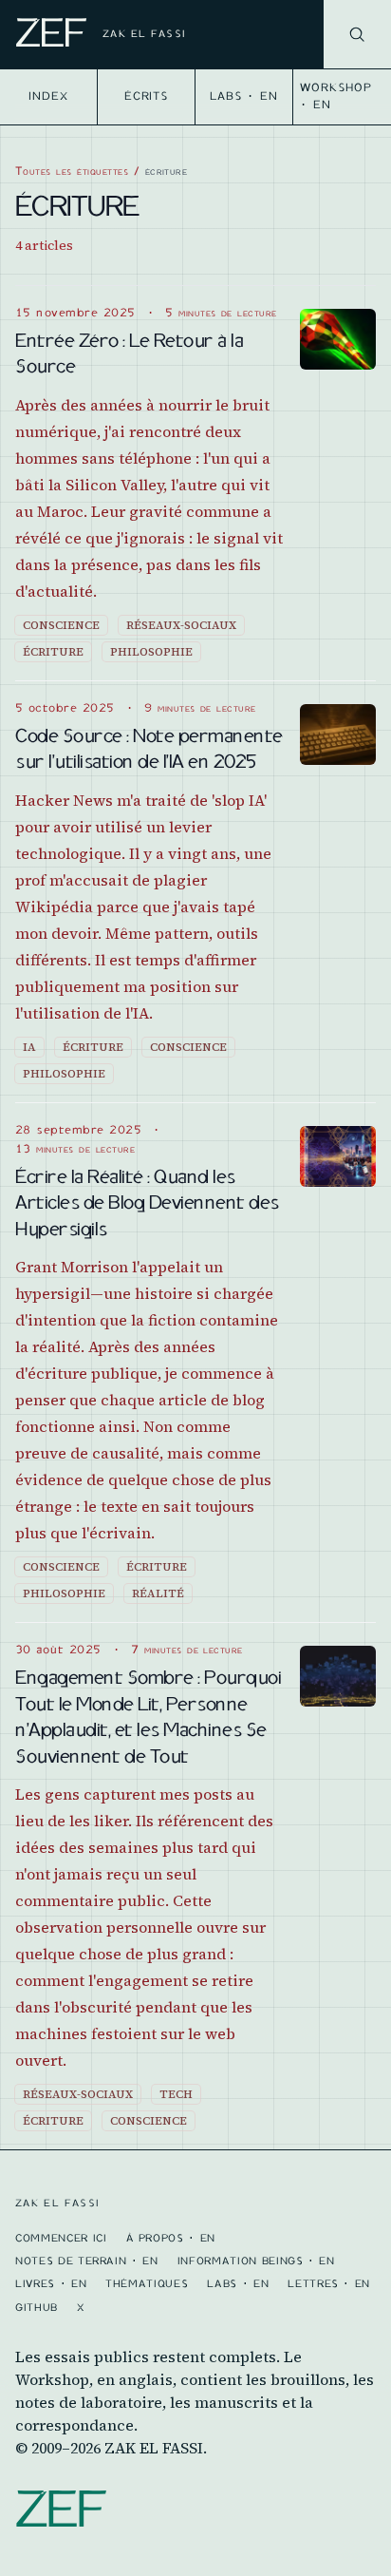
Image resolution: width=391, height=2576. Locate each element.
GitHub (37, 2307)
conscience (61, 625)
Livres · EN (51, 2283)
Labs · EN (244, 96)
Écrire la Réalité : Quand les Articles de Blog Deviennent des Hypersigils (147, 1202)
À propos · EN (171, 2238)
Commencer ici (61, 2238)
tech (176, 2094)
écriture (53, 652)
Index (48, 96)
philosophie (151, 652)
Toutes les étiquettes (72, 171)
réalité (158, 1593)
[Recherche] (357, 34)
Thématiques (147, 2283)
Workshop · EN (336, 96)
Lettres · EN (329, 2283)
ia (29, 1047)
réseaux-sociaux (181, 625)
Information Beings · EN (256, 2261)
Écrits (147, 96)
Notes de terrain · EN (87, 2261)
